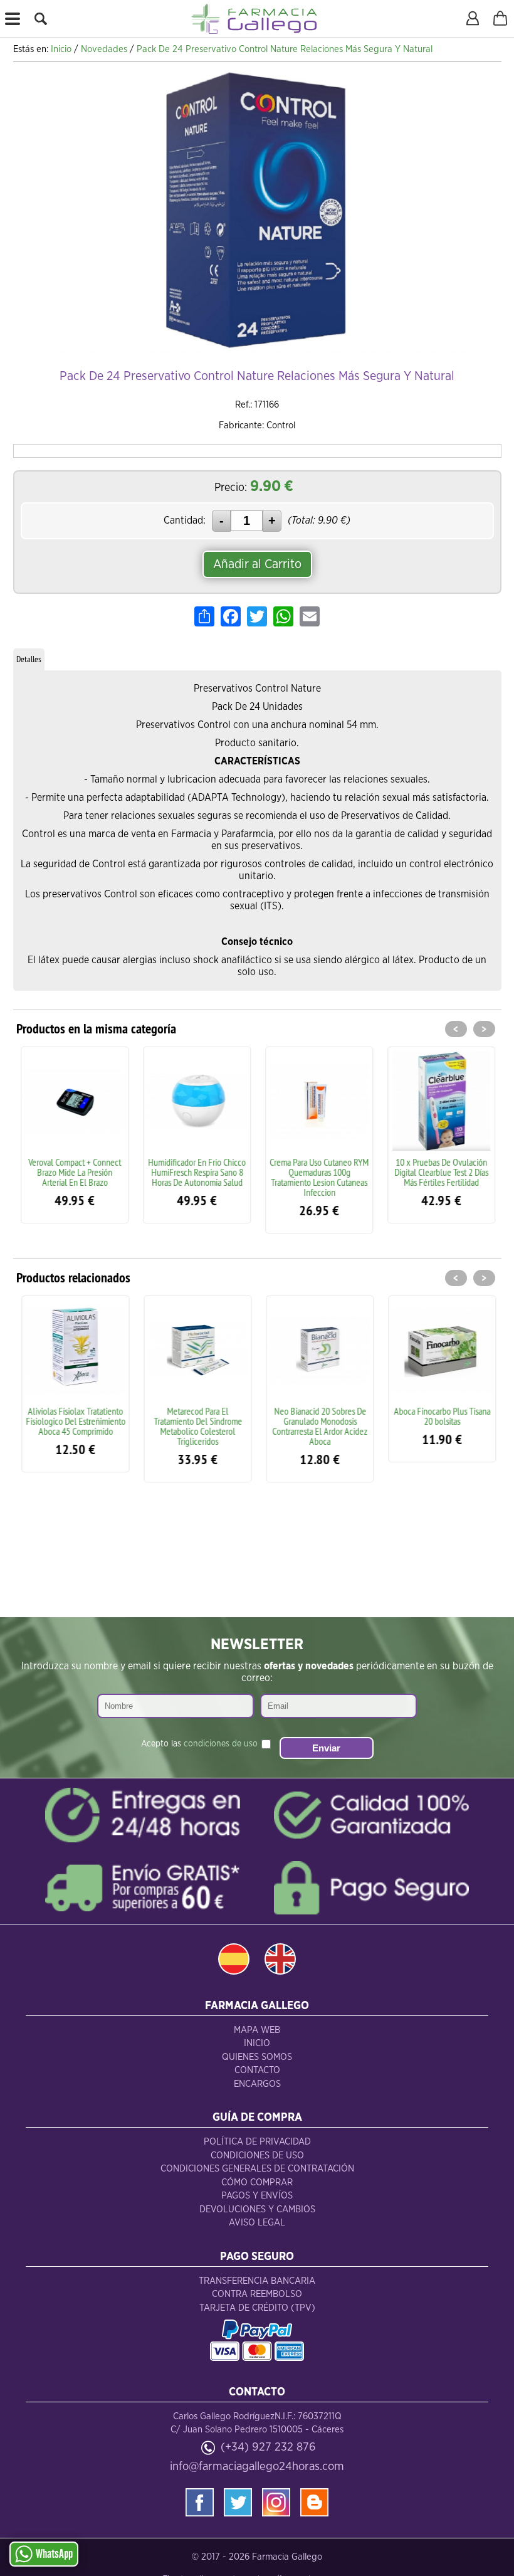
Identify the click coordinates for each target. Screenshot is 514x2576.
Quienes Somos (257, 2057)
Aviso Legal (257, 2223)
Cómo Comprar (257, 2183)
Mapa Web (257, 2030)
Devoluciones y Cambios (257, 2209)
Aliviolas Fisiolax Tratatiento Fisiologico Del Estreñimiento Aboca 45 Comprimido (74, 1421)
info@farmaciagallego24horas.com (257, 2467)
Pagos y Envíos (257, 2196)
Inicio (257, 2043)
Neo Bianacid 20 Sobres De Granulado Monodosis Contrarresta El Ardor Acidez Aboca (318, 1426)
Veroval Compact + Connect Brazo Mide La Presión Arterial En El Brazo (74, 1172)
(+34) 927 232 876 (268, 2447)
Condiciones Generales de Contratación (257, 2169)
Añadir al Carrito (257, 564)
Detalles (29, 659)
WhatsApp (54, 2554)
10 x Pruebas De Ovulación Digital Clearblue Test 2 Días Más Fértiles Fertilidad (441, 1172)
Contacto (257, 2070)
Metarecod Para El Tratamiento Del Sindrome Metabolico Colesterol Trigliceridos (197, 1426)
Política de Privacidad (257, 2142)
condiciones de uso (221, 1744)
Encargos (257, 2084)
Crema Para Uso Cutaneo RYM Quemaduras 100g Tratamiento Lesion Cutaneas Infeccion (318, 1177)
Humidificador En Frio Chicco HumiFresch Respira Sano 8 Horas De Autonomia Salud (196, 1172)
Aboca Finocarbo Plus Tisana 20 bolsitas (441, 1416)
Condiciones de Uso (257, 2156)
